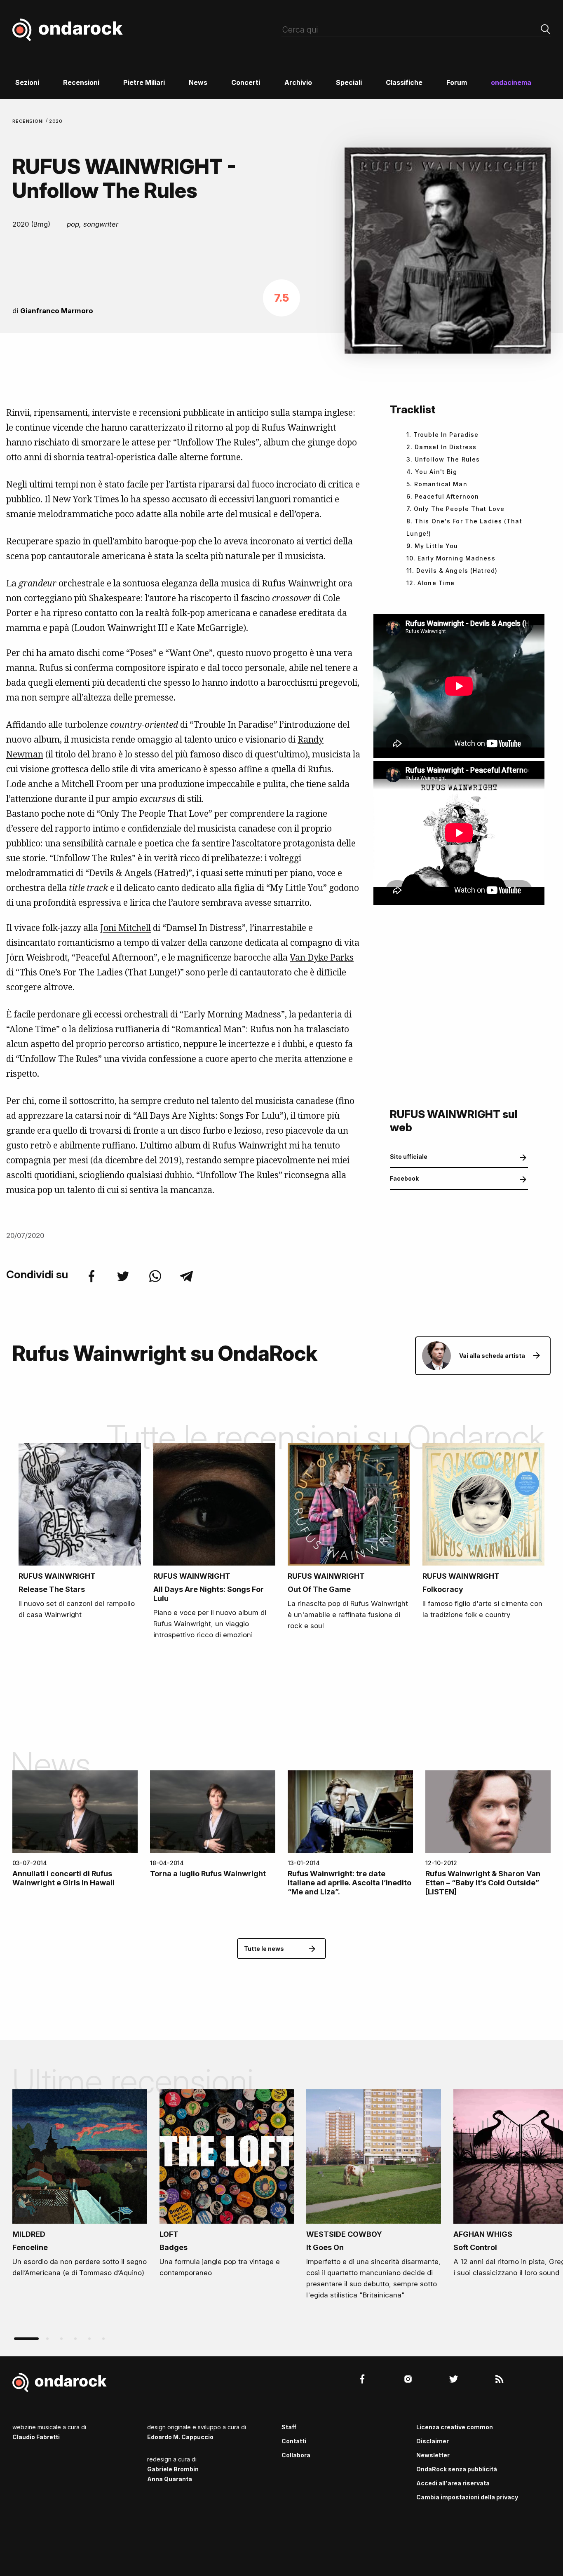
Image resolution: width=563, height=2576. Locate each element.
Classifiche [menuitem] (404, 82)
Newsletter (433, 2455)
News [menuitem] (198, 82)
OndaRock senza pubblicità (457, 2469)
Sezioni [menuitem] (27, 82)
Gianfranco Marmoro (57, 311)
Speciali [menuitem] (349, 82)
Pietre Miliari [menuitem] (144, 82)
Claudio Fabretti (36, 2437)
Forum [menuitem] (457, 82)
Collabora (296, 2455)
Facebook (404, 1178)
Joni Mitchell (126, 928)
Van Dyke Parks (322, 957)
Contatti (294, 2441)
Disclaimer (433, 2441)
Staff (289, 2427)
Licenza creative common (455, 2427)
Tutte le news (264, 1949)
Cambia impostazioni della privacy (467, 2497)
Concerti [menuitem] (246, 82)
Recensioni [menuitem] (81, 82)
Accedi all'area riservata (453, 2483)
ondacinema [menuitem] (511, 82)
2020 (56, 121)
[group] (80, 2186)
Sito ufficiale (409, 1157)
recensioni (29, 121)
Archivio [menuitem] (298, 82)
